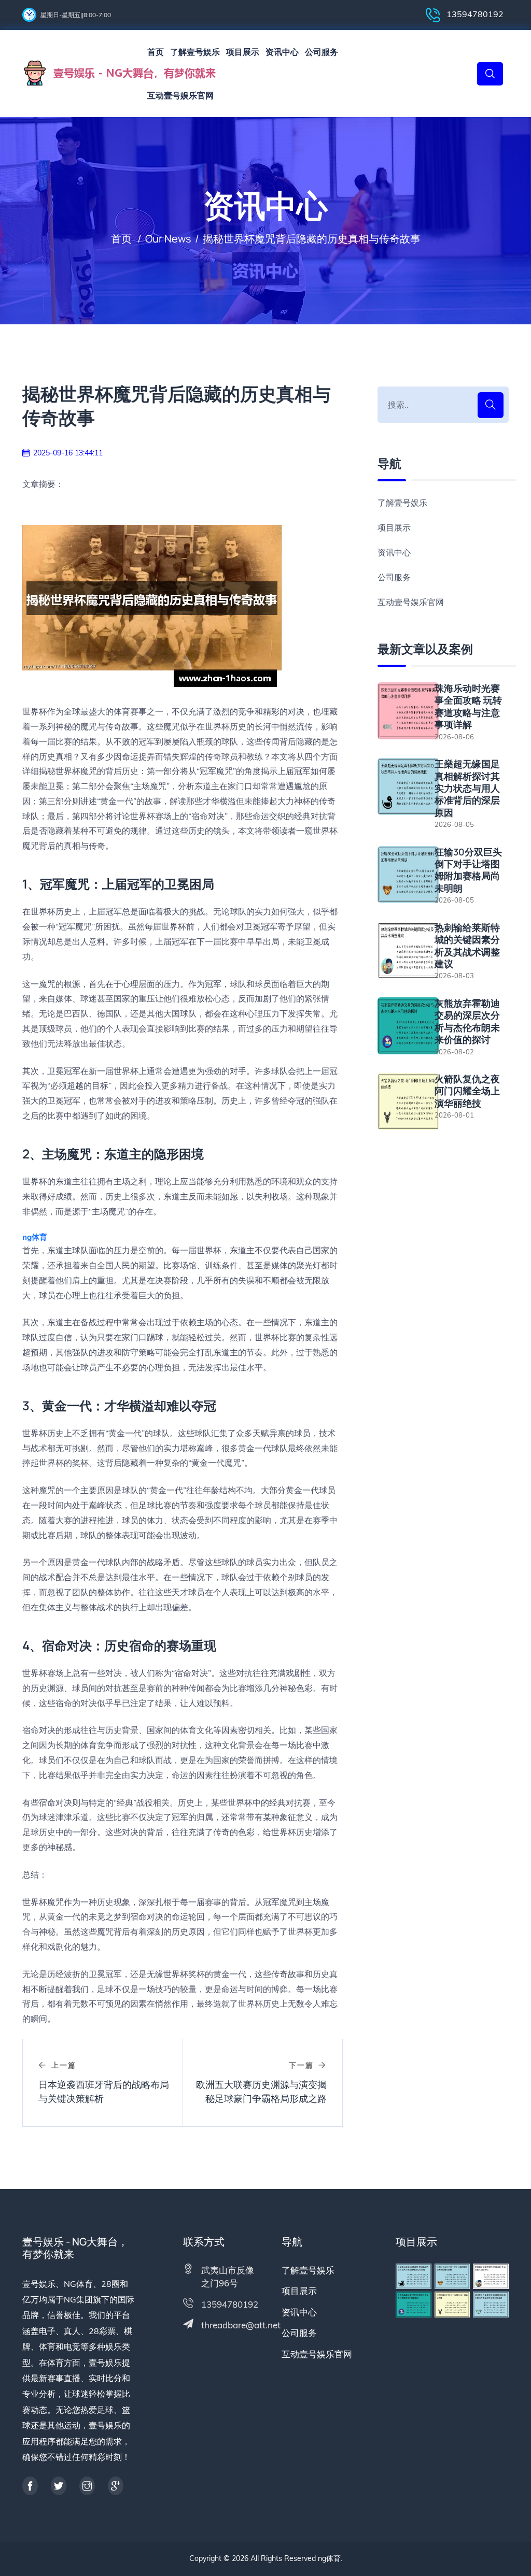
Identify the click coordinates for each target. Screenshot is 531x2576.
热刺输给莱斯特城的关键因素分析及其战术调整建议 (467, 946)
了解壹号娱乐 (195, 52)
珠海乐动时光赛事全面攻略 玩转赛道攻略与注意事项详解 (468, 706)
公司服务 (322, 52)
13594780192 (474, 14)
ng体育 (329, 2558)
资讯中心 (282, 52)
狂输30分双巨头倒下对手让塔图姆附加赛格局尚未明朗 (468, 870)
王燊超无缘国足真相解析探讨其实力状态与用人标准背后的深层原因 (467, 788)
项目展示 (243, 52)
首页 (156, 52)
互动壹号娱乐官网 (180, 95)
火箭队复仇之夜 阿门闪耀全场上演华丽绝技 (467, 1091)
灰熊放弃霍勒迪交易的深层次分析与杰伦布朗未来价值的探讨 (467, 1021)
